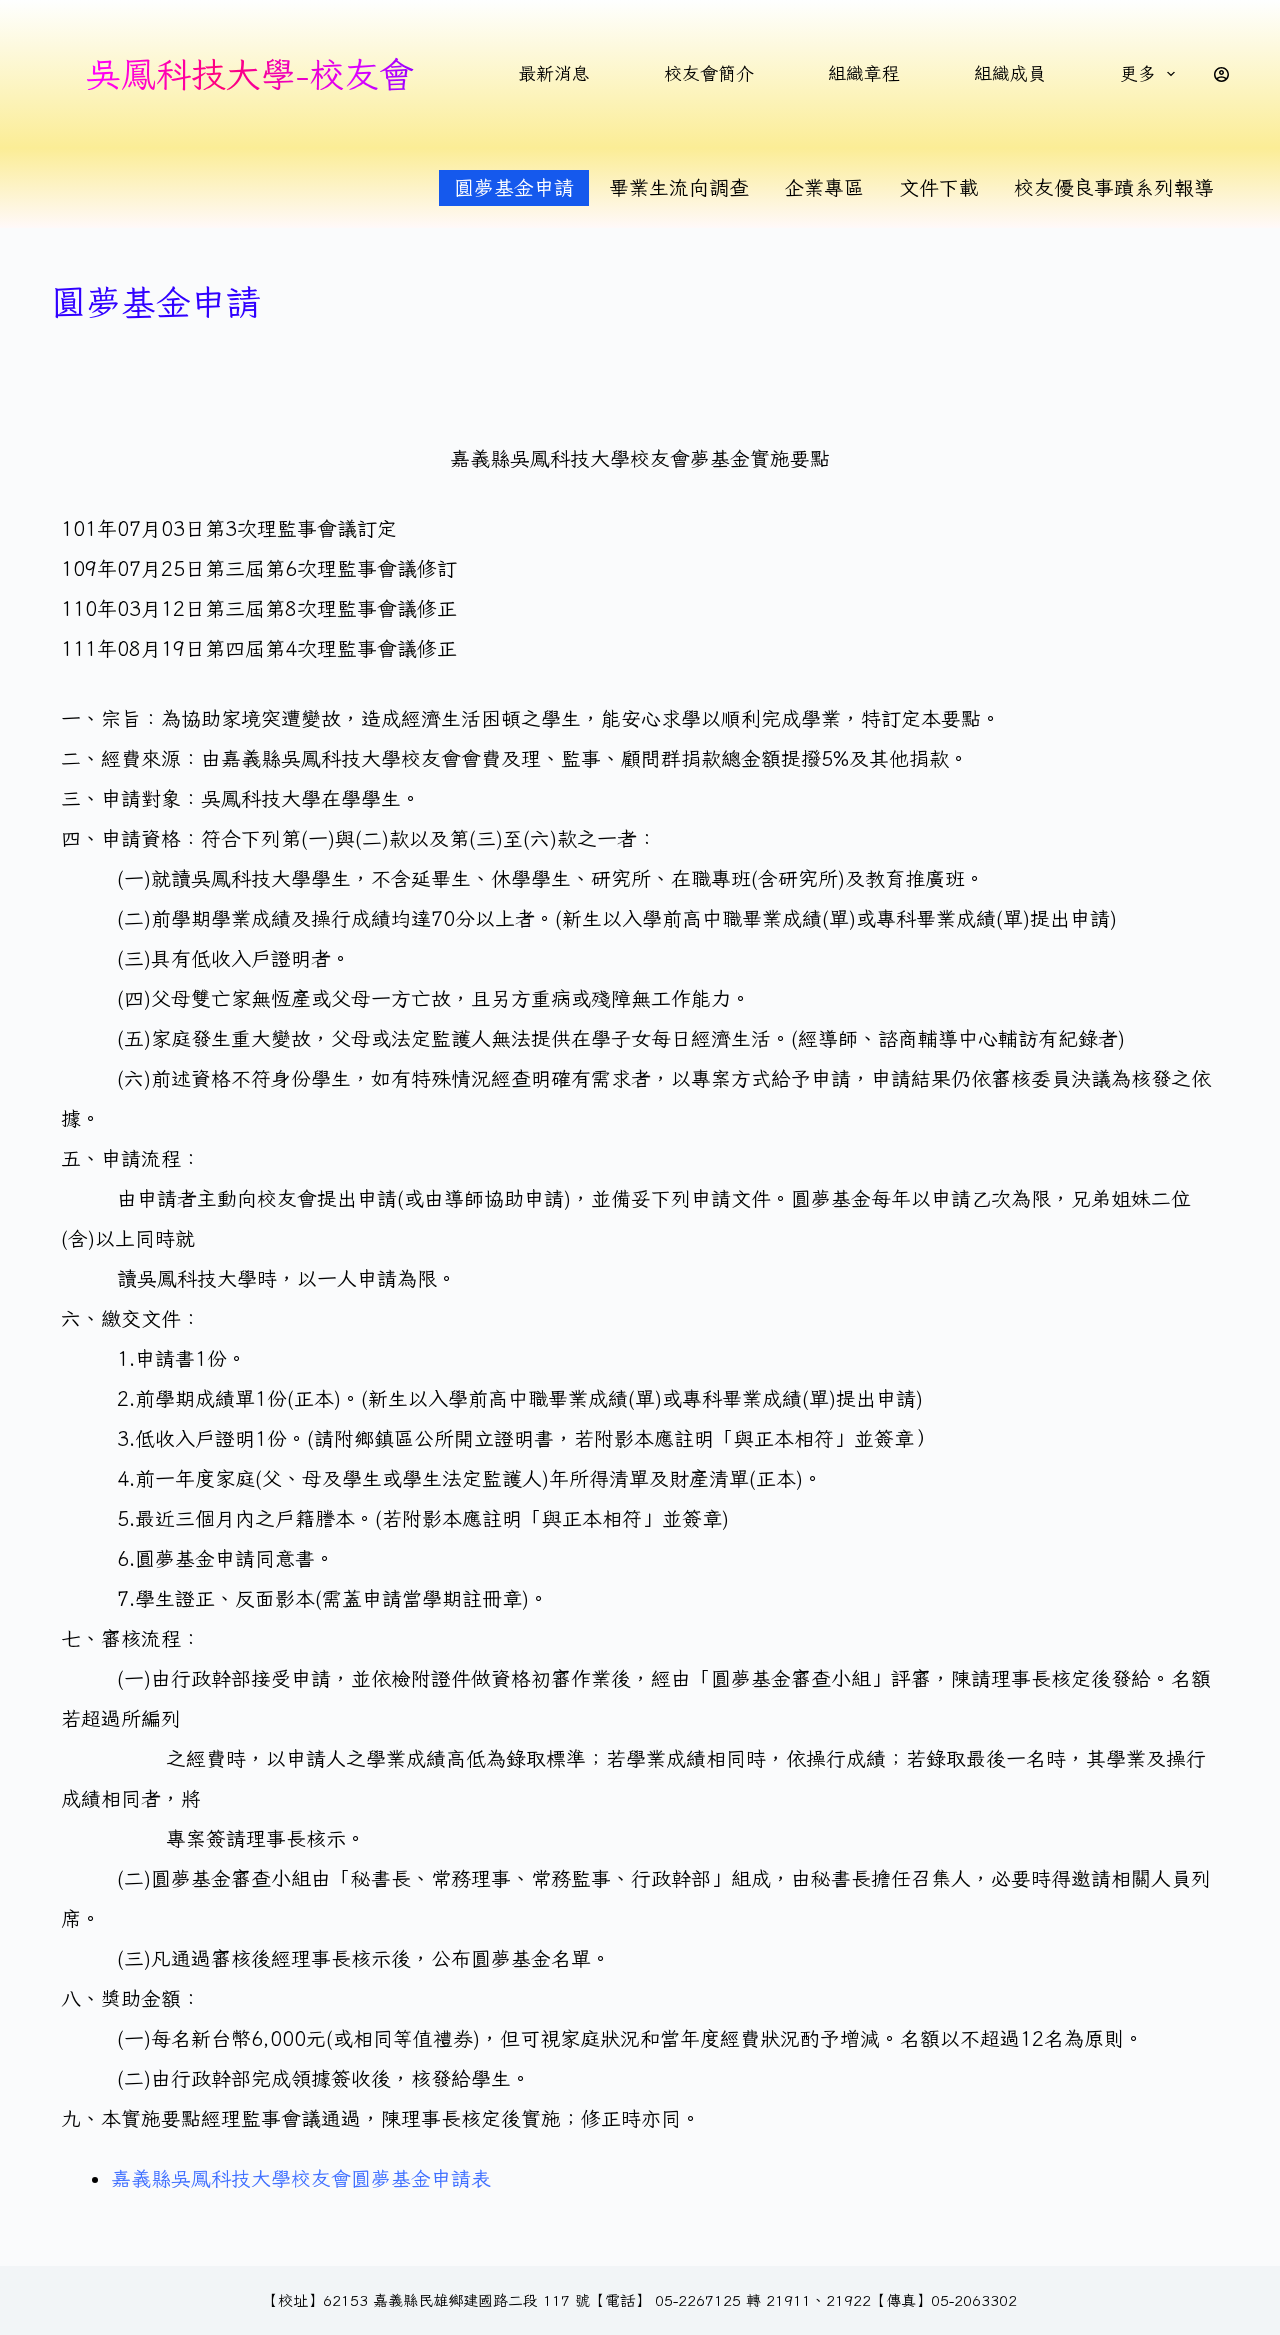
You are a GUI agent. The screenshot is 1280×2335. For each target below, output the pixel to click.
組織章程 (864, 73)
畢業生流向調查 (679, 187)
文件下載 (939, 187)
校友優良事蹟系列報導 (1114, 187)
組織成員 (1010, 73)
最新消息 (554, 73)
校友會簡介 (709, 73)
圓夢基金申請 (514, 187)
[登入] (1221, 74)
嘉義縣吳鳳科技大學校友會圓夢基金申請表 (301, 2178)
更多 (1138, 73)
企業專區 (824, 187)
